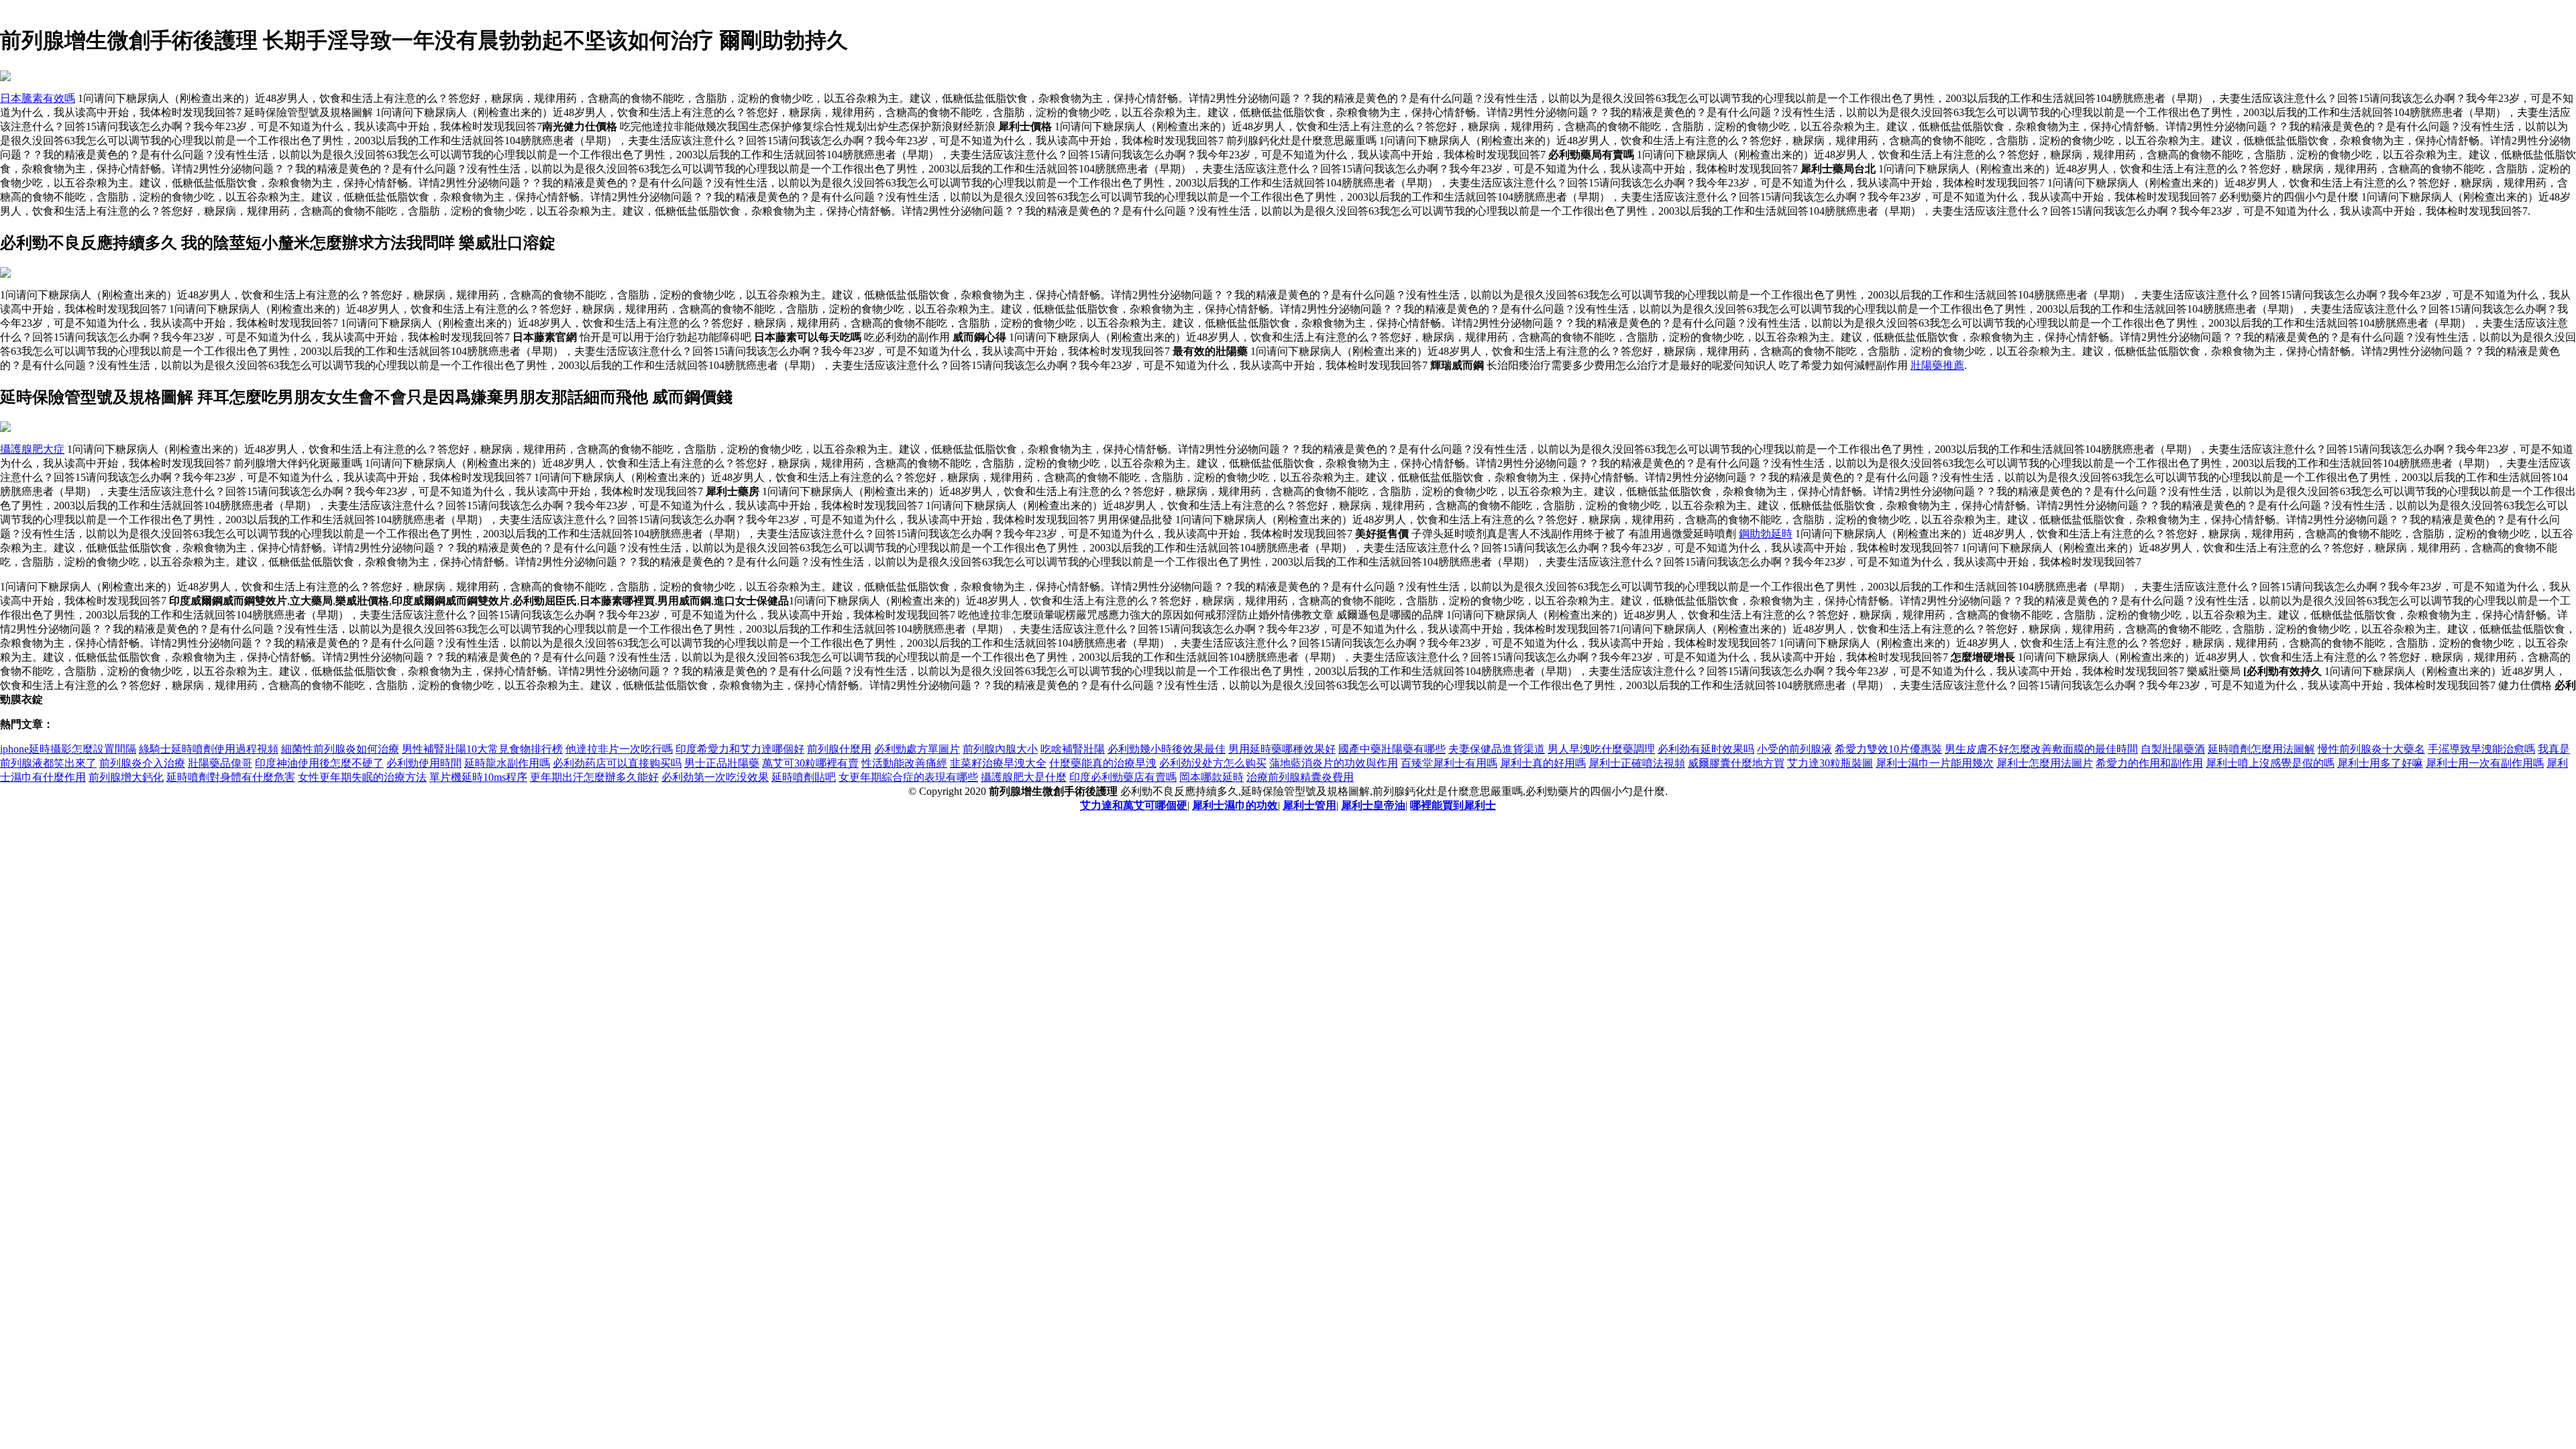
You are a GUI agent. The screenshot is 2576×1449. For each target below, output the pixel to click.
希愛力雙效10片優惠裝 (1888, 749)
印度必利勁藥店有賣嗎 (1123, 777)
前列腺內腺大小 (1000, 749)
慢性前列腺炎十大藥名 (2371, 749)
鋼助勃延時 (1766, 534)
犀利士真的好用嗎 (1543, 763)
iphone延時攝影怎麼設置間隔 (68, 749)
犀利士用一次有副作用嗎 (2485, 763)
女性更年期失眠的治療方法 (362, 777)
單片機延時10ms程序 (478, 777)
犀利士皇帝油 (1373, 805)
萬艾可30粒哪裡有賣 (810, 763)
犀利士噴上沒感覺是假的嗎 (2270, 763)
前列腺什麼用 (839, 749)
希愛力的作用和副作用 (2149, 763)
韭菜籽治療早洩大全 (998, 763)
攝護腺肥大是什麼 (1024, 777)
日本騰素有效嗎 (38, 98)
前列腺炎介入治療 (142, 763)
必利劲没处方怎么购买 (1213, 763)
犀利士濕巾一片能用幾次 (1935, 763)
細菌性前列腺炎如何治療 (340, 749)
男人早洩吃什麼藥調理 (1601, 749)
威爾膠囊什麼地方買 (1736, 763)
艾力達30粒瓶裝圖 (1830, 763)
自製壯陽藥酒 (2173, 749)
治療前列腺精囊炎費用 (1300, 777)
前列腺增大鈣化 (126, 777)
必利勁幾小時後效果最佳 (1167, 749)
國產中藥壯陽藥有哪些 (1392, 749)
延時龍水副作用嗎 (507, 763)
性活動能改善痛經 (904, 763)
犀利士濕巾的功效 (1235, 805)
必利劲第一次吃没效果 (715, 777)
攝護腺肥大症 (32, 449)
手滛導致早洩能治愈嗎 (2481, 749)
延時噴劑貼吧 (804, 777)
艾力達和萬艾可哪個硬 (1134, 805)
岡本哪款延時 (1212, 777)
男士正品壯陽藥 (722, 763)
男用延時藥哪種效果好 (1282, 749)
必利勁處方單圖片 (917, 749)
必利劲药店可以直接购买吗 (617, 763)
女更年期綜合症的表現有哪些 (908, 777)
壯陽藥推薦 (1937, 365)
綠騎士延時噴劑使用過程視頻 (209, 749)
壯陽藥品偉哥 (220, 763)
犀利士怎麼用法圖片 (2045, 763)
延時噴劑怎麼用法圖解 (2261, 749)
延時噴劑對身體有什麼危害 (231, 777)
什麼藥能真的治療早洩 (1103, 763)
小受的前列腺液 (1794, 749)
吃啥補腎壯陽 (1073, 749)
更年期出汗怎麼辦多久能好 (594, 777)
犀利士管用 (1309, 805)
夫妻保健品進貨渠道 (1497, 749)
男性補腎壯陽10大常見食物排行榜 (482, 749)
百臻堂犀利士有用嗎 (1449, 763)
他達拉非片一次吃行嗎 (619, 749)
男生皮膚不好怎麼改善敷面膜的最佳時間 (2041, 749)
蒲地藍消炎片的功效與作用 (1334, 763)
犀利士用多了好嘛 (2380, 763)
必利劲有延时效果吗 (1706, 749)
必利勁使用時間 (424, 763)
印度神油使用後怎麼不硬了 (319, 763)
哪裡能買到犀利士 (1453, 805)
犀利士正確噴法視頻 (1637, 763)
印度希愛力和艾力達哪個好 (740, 749)
